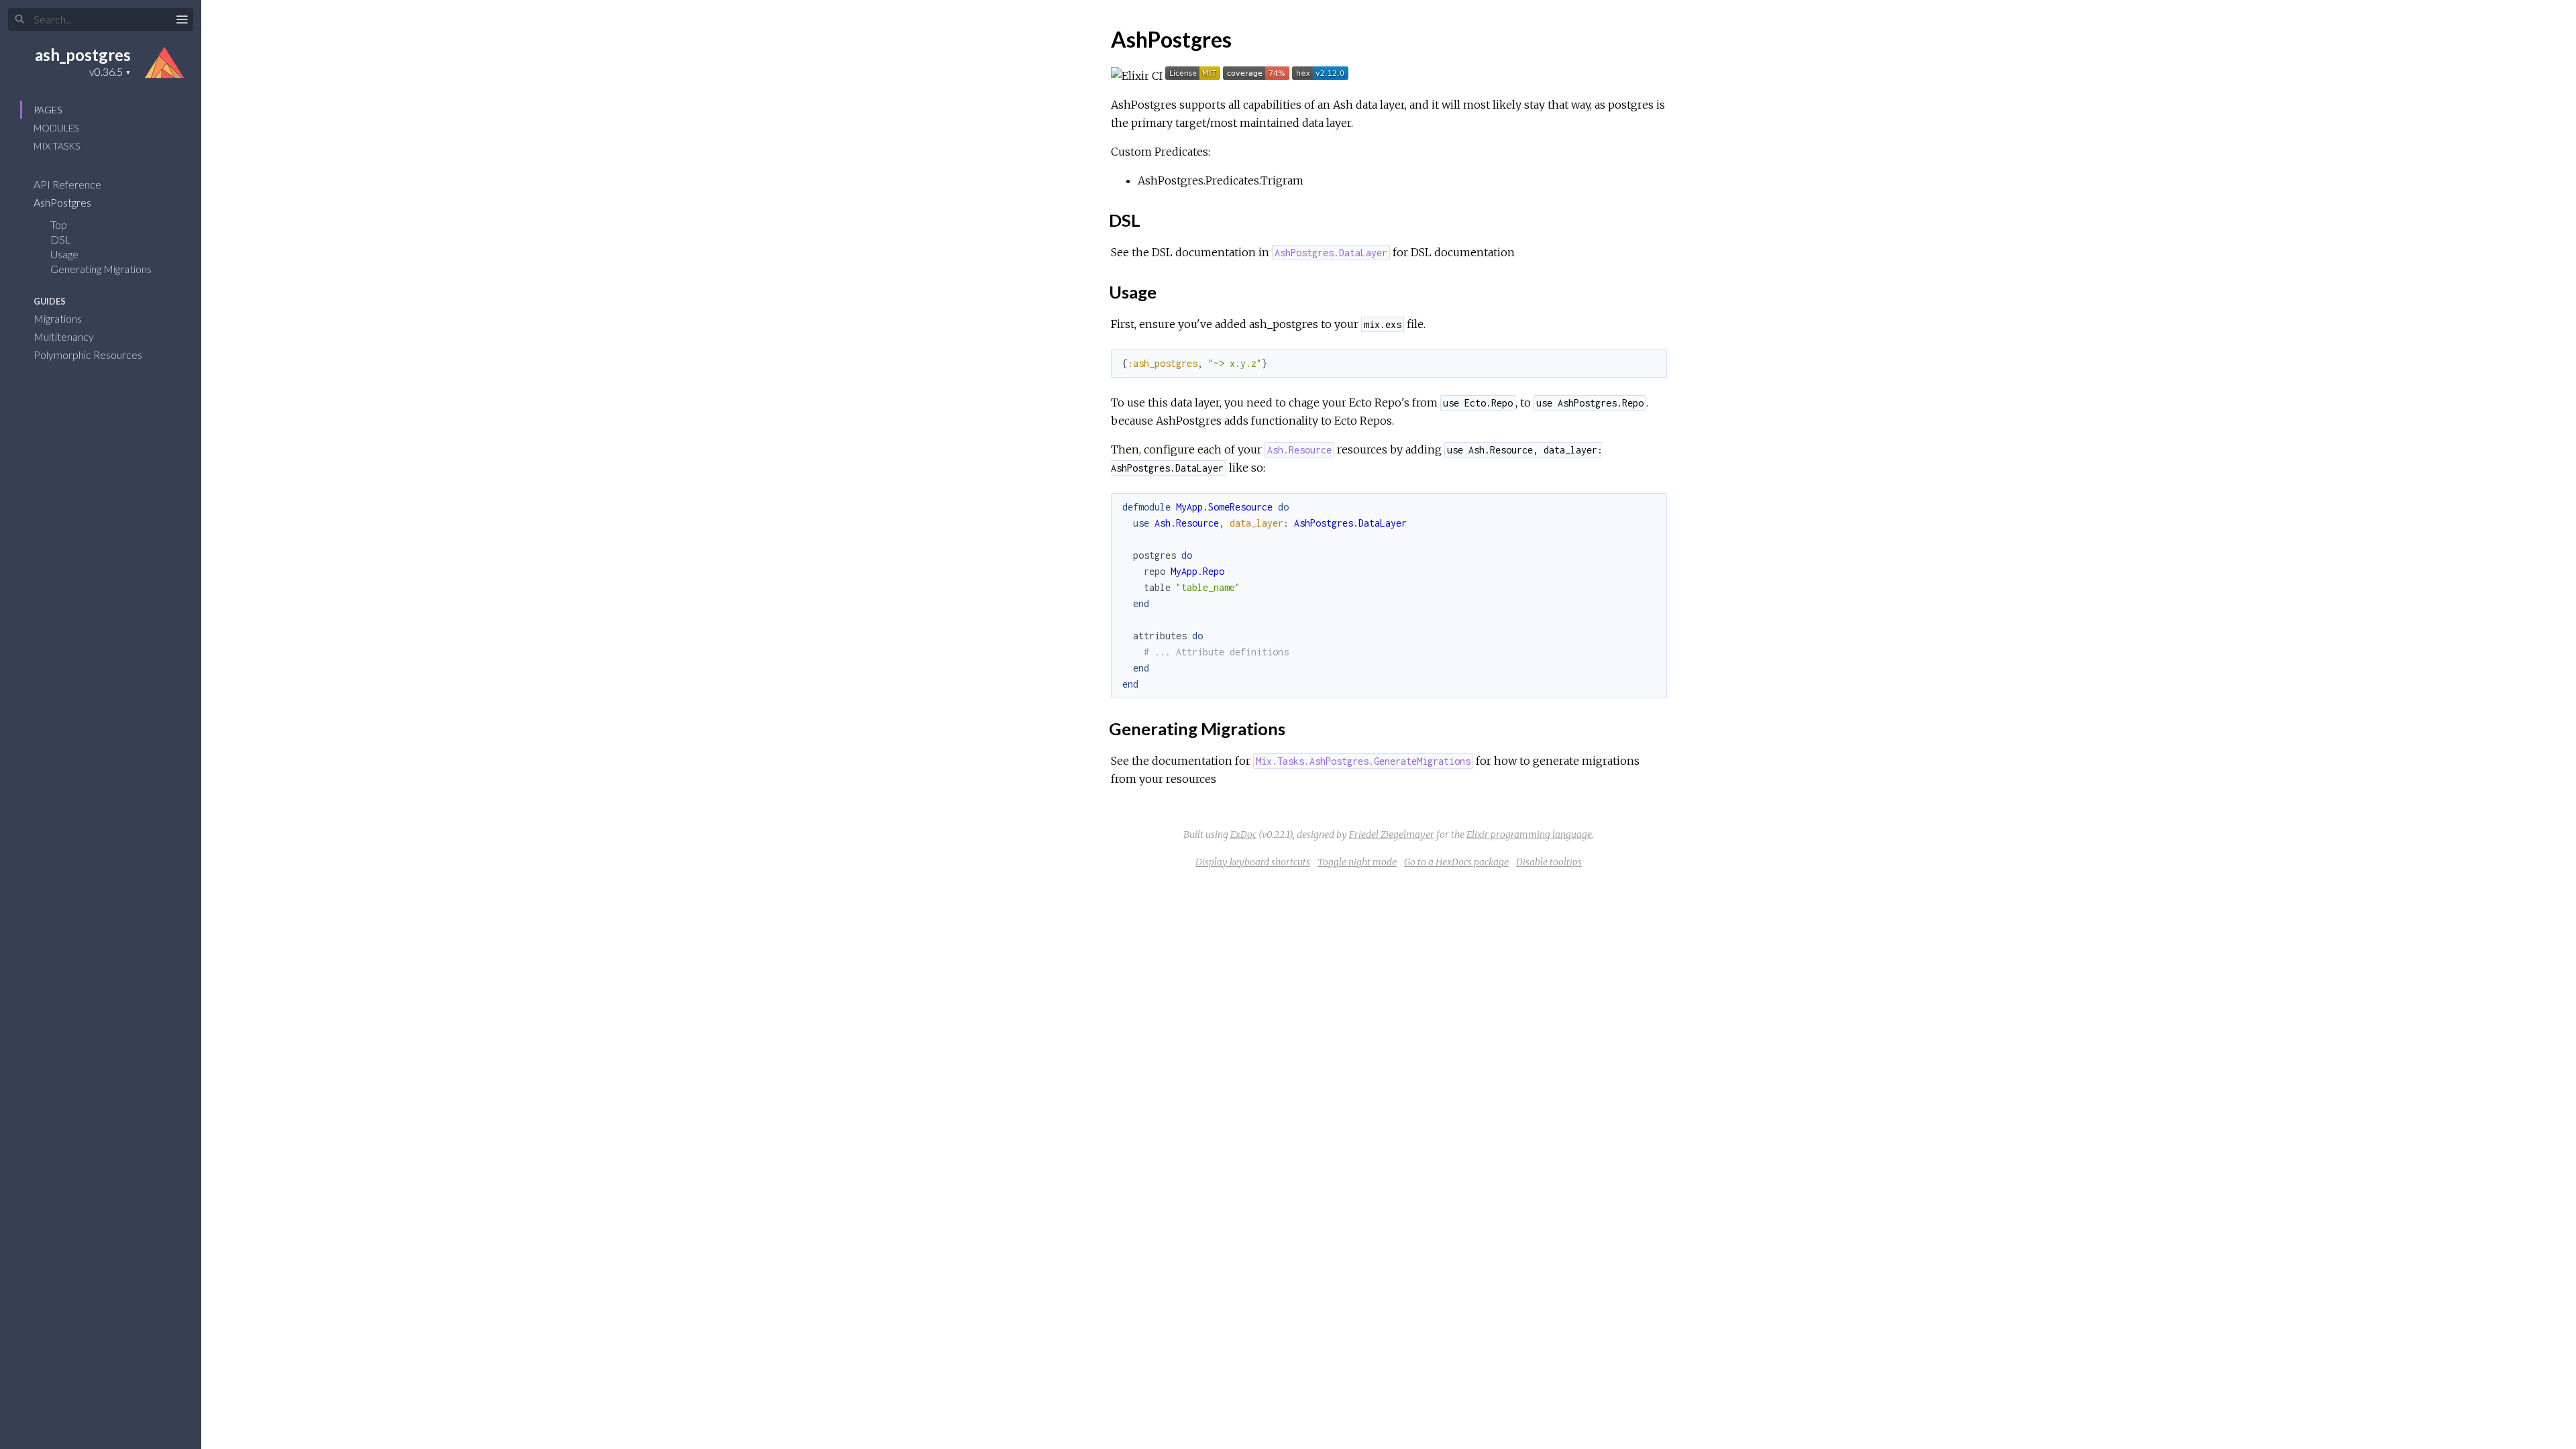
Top (59, 224)
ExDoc (1243, 835)
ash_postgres (83, 55)
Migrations (59, 318)
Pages (48, 110)
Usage (64, 254)
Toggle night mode (1357, 862)
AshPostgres (63, 202)
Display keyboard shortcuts (1253, 862)
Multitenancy (65, 336)
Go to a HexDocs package (1456, 862)
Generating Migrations (101, 269)
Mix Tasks (57, 146)
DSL (61, 239)
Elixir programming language (1529, 835)
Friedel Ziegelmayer (1392, 835)
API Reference (68, 184)
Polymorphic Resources (89, 355)
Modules (56, 128)
